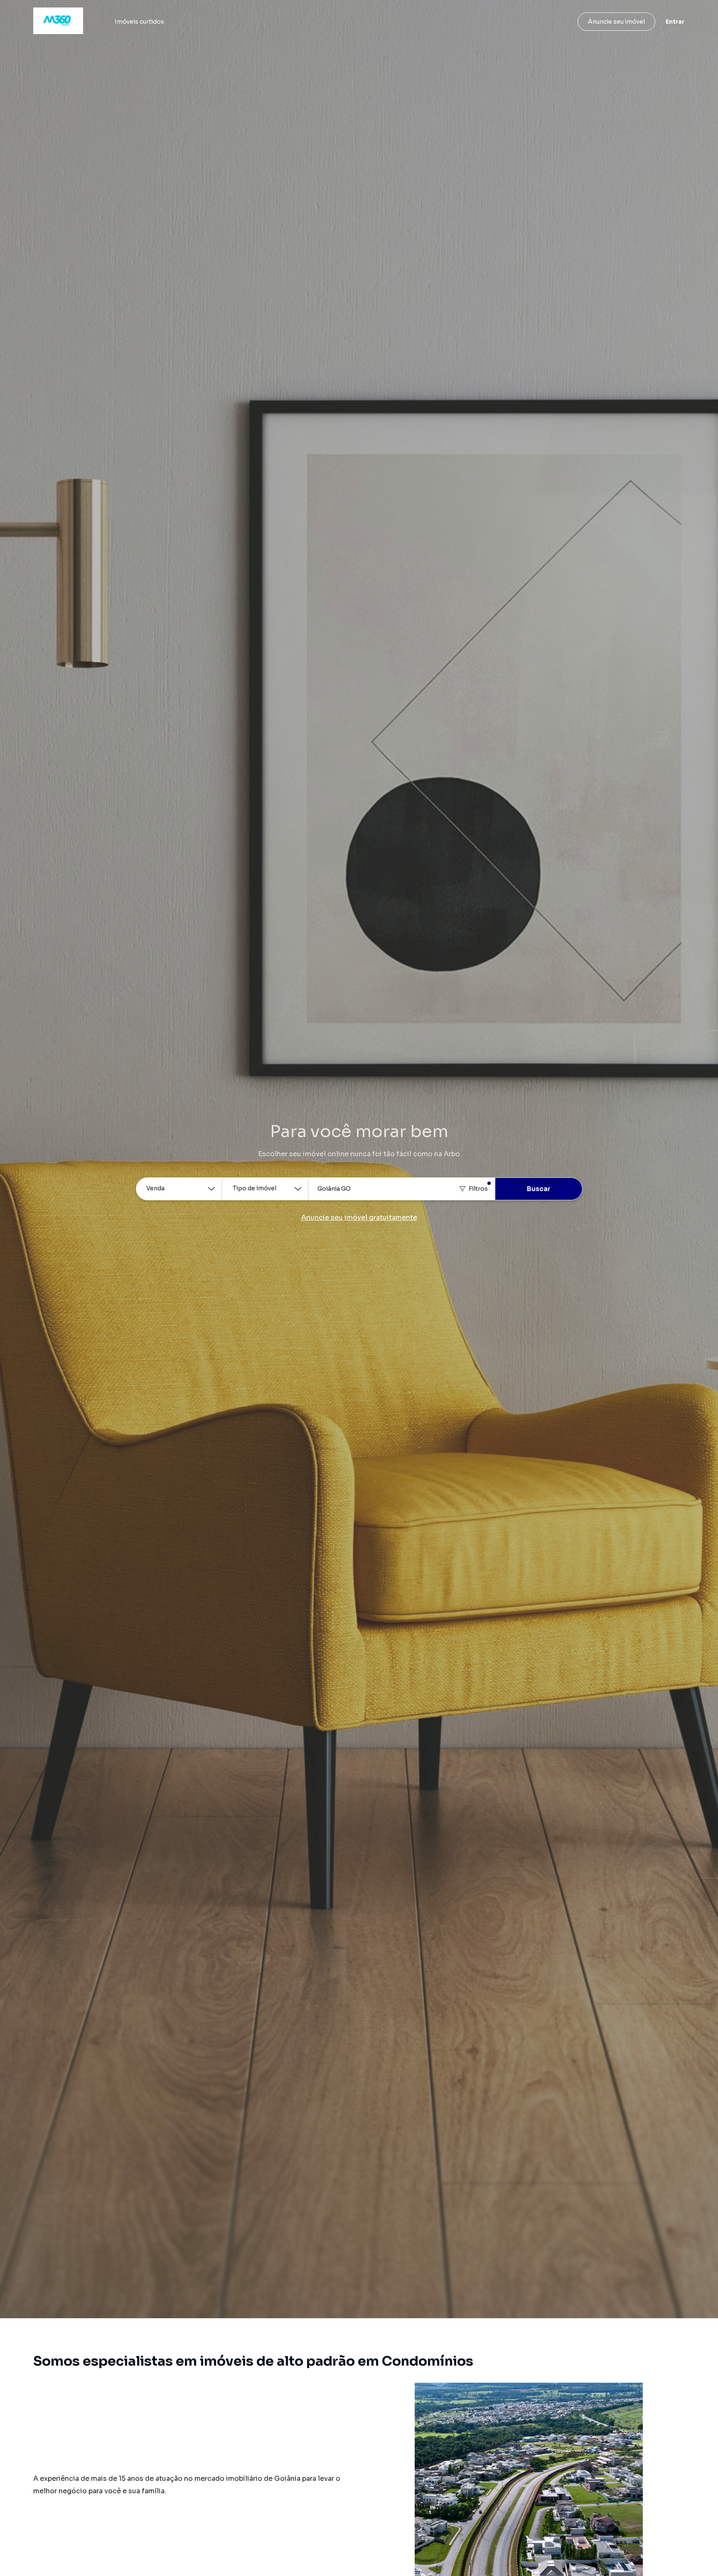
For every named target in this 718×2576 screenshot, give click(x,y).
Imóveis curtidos (139, 22)
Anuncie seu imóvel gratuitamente (359, 1218)
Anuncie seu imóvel (616, 22)
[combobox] (402, 1189)
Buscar (539, 1189)
